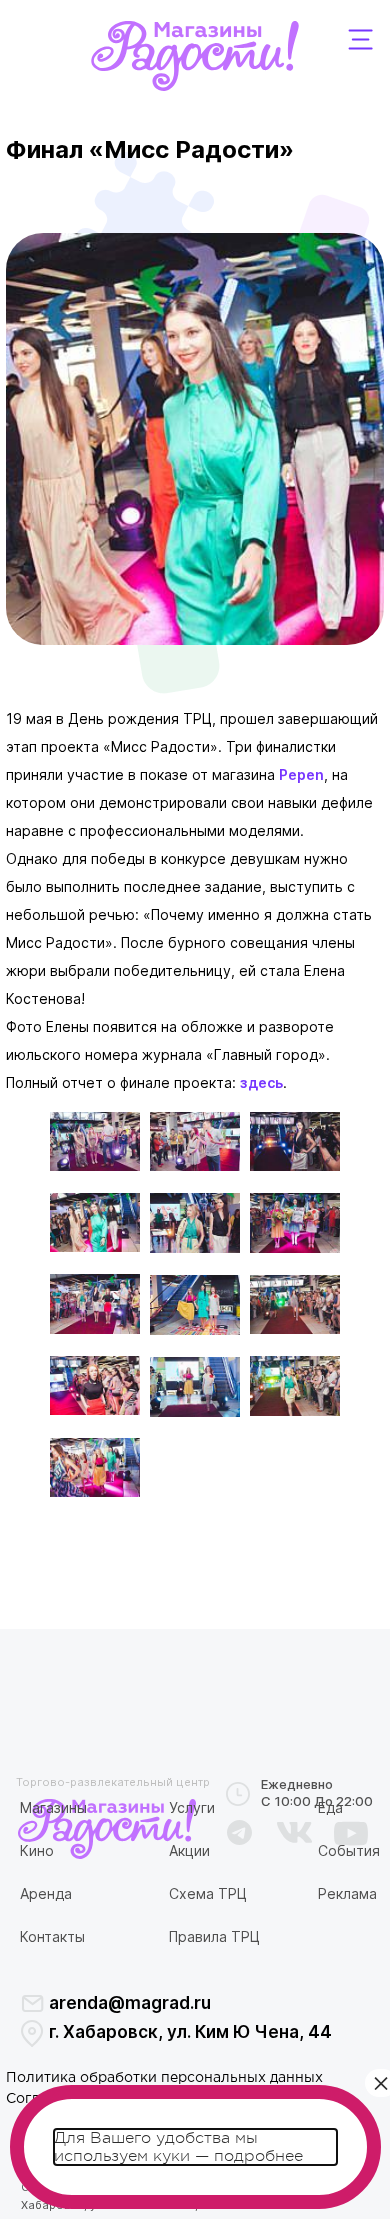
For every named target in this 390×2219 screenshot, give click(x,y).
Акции (189, 1850)
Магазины (53, 1807)
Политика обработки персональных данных (164, 2078)
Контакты (52, 1936)
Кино (37, 1850)
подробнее (258, 2156)
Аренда (46, 1893)
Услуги (192, 1807)
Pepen (301, 774)
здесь (261, 1082)
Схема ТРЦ (208, 1893)
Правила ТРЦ (214, 1936)
